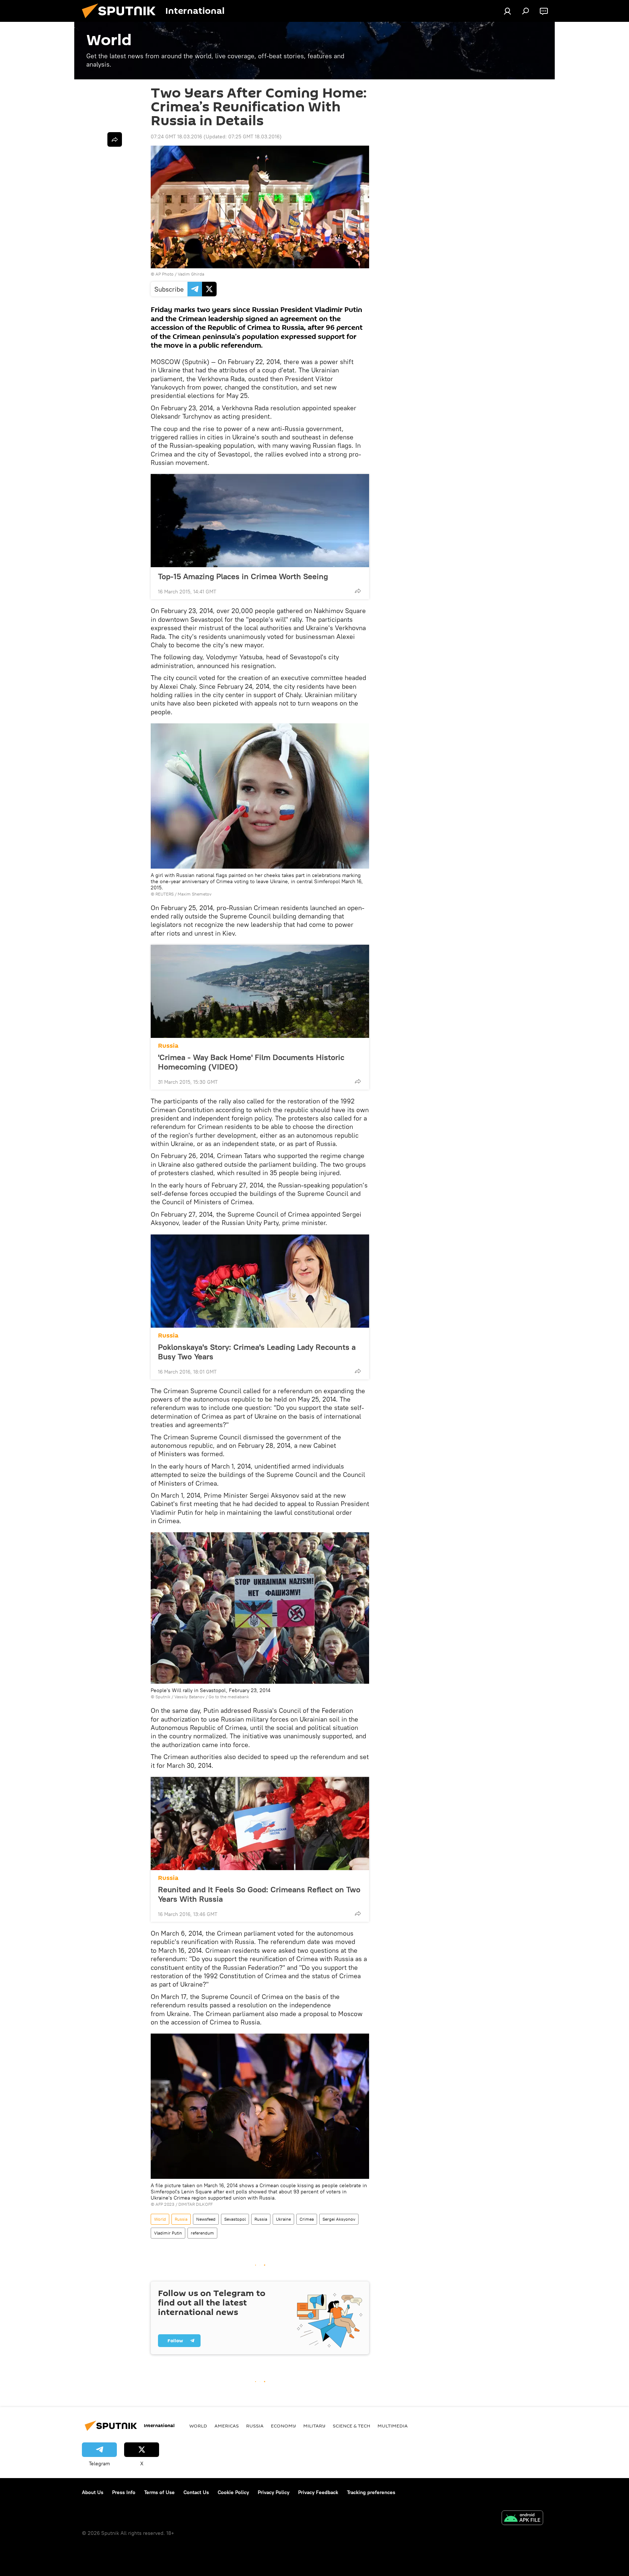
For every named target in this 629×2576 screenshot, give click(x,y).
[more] (358, 591)
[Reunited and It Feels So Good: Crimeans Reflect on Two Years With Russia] (260, 1824)
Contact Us (196, 2492)
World (160, 2219)
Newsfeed (206, 2219)
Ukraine (283, 2219)
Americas (227, 2426)
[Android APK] (522, 2519)
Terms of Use (159, 2492)
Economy (283, 2426)
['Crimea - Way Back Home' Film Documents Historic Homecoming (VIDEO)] (260, 991)
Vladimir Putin (168, 2233)
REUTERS (165, 894)
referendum (202, 2233)
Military (314, 2426)
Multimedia (393, 2426)
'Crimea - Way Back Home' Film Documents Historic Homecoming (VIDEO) (251, 1062)
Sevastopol (235, 2219)
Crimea (307, 2219)
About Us (93, 2492)
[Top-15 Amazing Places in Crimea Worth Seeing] (260, 521)
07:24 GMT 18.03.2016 (176, 137)
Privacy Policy (274, 2492)
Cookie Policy (233, 2492)
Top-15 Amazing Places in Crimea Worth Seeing (243, 576)
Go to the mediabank (229, 1697)
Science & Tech (351, 2426)
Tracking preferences (371, 2492)
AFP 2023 (165, 2204)
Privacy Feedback (318, 2492)
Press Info (124, 2492)
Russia (168, 1046)
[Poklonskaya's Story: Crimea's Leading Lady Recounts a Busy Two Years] (260, 1281)
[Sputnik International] (122, 20)
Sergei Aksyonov (339, 2219)
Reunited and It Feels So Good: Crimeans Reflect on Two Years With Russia (259, 1894)
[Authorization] (507, 11)
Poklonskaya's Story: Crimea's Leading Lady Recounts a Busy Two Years (257, 1352)
